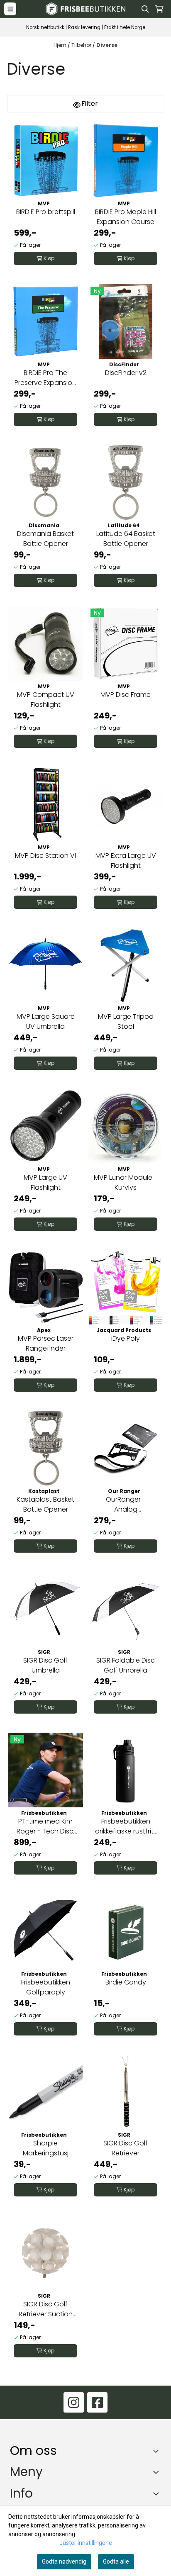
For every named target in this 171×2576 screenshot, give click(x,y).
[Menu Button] (10, 9)
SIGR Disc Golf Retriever (126, 2148)
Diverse (107, 45)
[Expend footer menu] (158, 2472)
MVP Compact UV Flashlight (46, 700)
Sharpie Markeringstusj (46, 2148)
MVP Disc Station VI (45, 856)
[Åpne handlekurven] (159, 9)
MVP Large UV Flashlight (45, 1182)
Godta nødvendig (64, 2561)
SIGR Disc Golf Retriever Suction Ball (46, 2309)
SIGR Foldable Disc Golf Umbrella (126, 1665)
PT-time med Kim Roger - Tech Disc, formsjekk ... (46, 1826)
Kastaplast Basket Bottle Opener (45, 1504)
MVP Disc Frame (126, 695)
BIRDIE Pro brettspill (46, 212)
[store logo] (85, 9)
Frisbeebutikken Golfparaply (46, 1987)
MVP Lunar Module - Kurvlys (126, 1182)
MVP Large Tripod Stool (126, 1021)
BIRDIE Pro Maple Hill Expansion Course (126, 217)
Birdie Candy (126, 1982)
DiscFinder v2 (126, 373)
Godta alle (116, 2561)
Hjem (61, 45)
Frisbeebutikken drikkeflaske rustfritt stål (126, 1826)
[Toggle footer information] (158, 2451)
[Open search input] (145, 9)
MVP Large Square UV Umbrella (46, 1021)
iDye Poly (126, 1338)
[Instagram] (74, 2402)
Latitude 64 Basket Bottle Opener (126, 539)
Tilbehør (82, 45)
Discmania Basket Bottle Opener (45, 539)
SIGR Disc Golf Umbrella (45, 1665)
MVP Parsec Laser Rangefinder (46, 1343)
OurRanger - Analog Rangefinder (126, 1505)
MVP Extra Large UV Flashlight (126, 861)
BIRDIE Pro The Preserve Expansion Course (45, 378)
